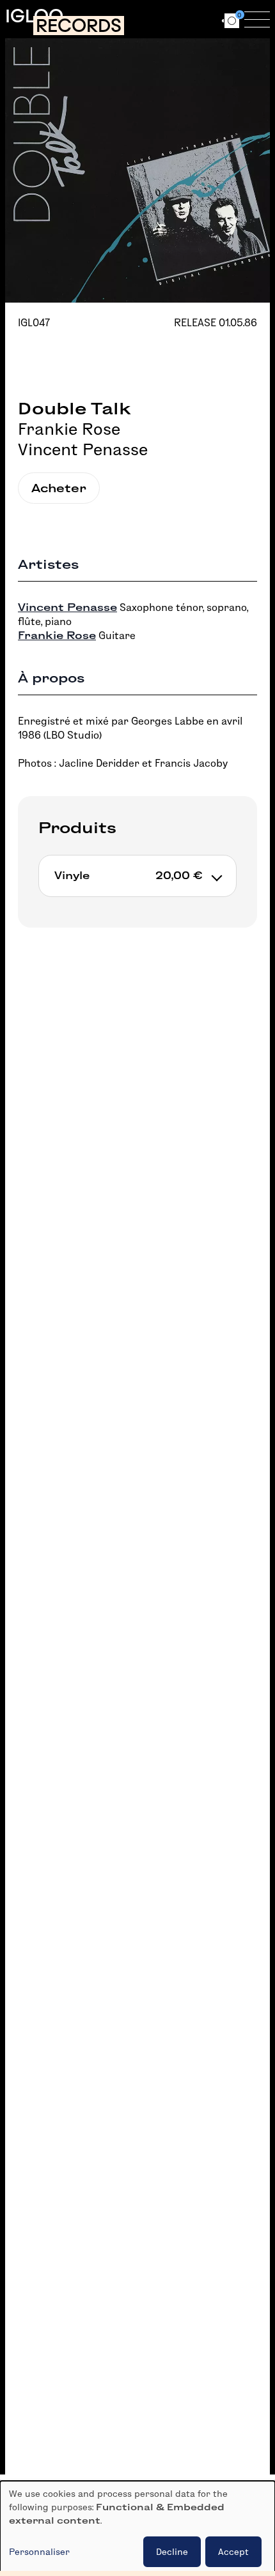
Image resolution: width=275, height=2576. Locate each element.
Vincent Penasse (83, 449)
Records (79, 26)
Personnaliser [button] (39, 2552)
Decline (172, 2552)
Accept (233, 2552)
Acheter (59, 488)
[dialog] (137, 2528)
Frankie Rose (69, 429)
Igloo (34, 16)
